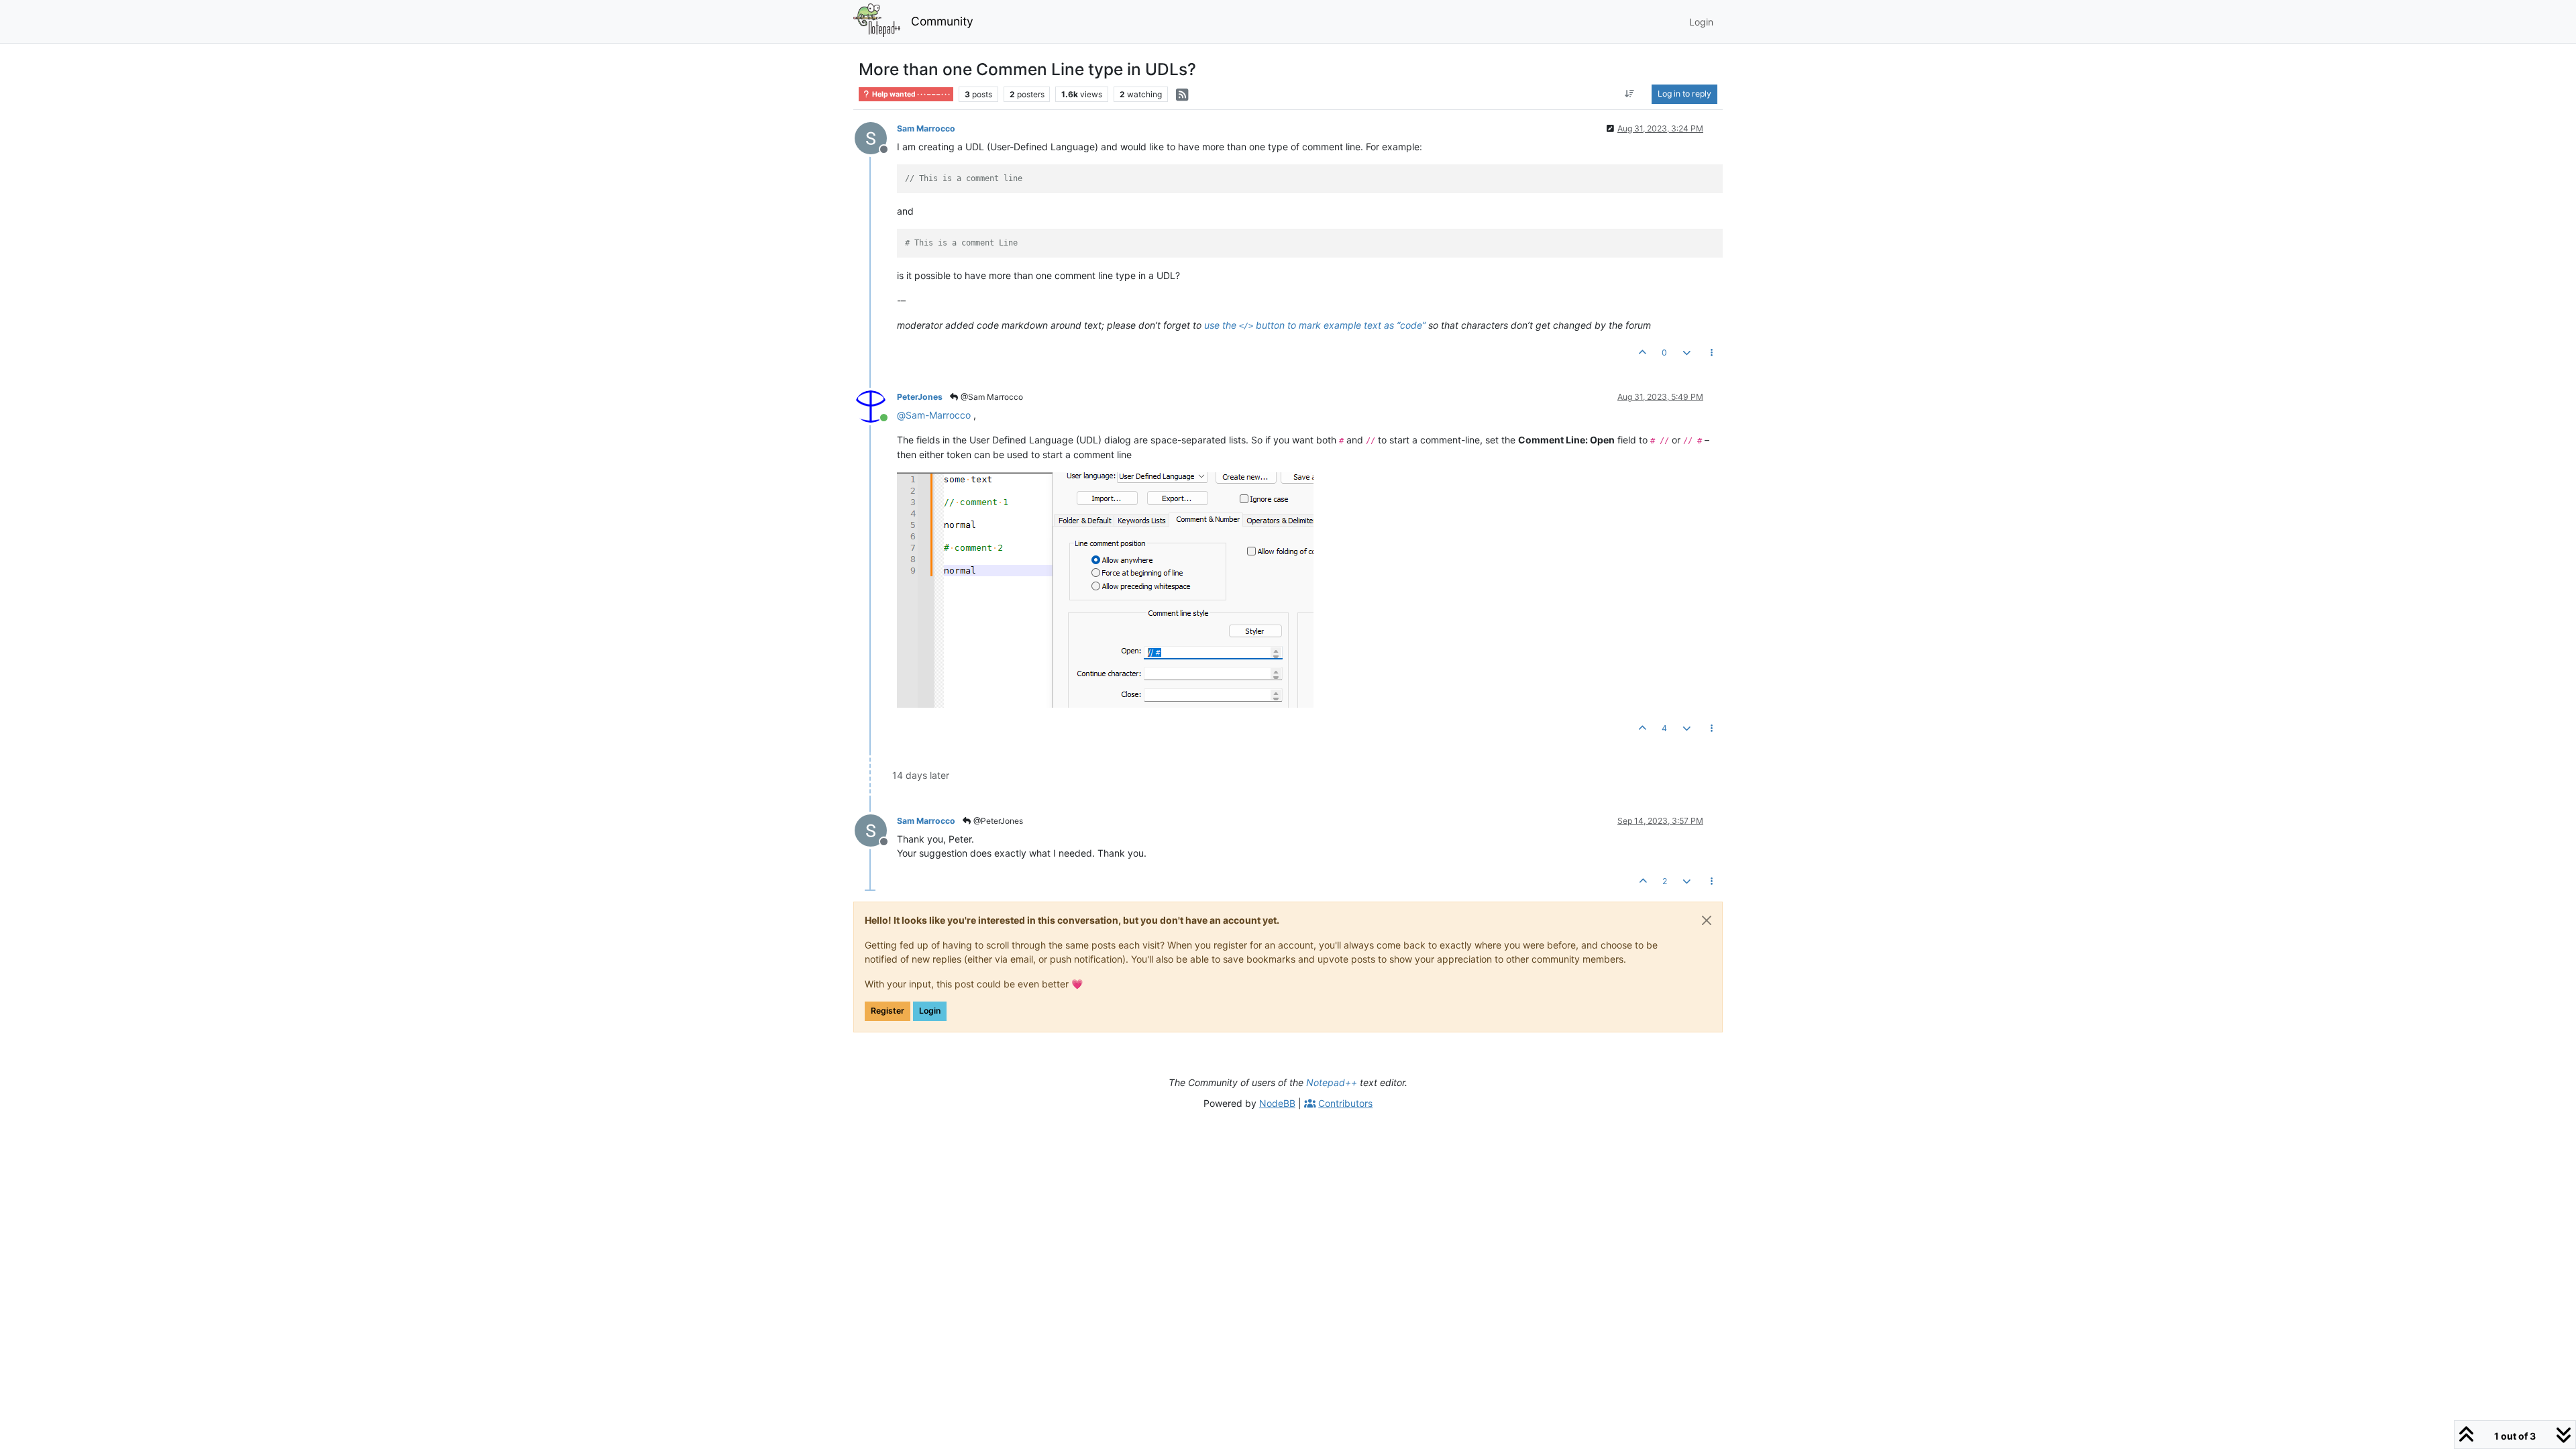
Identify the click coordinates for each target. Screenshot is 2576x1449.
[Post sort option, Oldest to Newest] (1630, 94)
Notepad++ (1332, 1082)
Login (930, 1011)
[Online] (876, 406)
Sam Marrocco (926, 128)
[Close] (1707, 920)
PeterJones (920, 397)
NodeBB (1277, 1103)
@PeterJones (997, 821)
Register (888, 1011)
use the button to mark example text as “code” (1315, 325)
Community (942, 21)
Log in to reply (1684, 94)
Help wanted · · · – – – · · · (910, 94)
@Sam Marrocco (991, 397)
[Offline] (876, 137)
